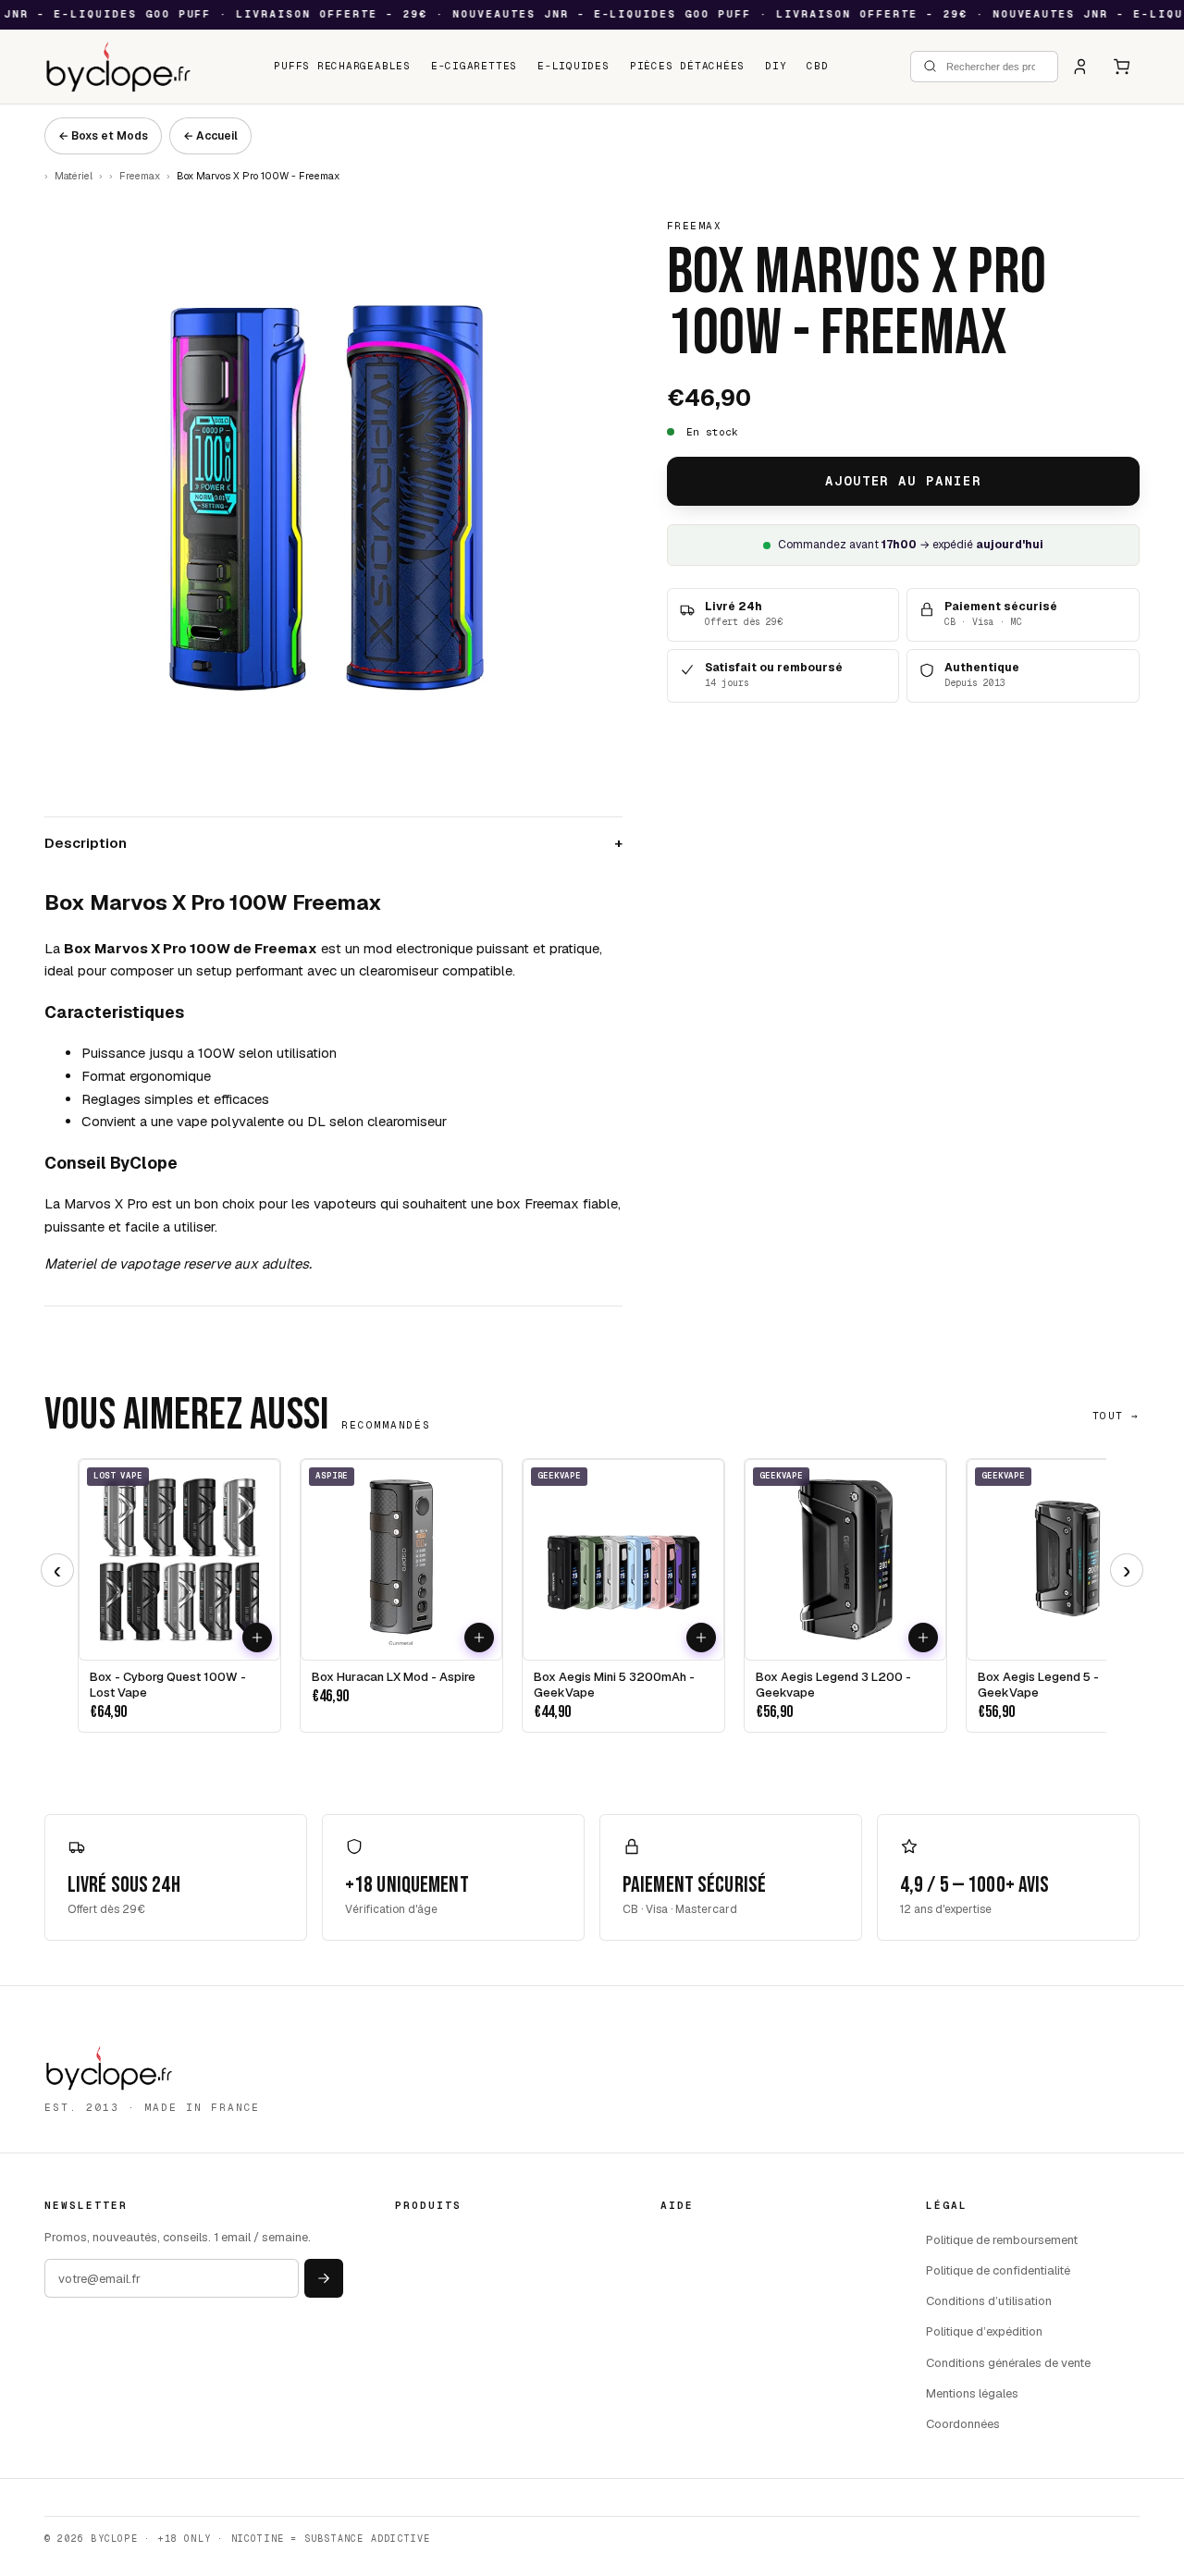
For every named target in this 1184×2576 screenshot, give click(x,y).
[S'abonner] (324, 2278)
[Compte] (1081, 67)
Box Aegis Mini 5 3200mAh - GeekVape (614, 1685)
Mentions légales (972, 2393)
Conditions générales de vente (1008, 2363)
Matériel (74, 176)
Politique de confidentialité (998, 2270)
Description (333, 843)
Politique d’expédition (984, 2331)
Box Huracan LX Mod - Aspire (394, 1677)
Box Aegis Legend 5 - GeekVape (1038, 1685)
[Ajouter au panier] (257, 1638)
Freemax (140, 176)
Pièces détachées (687, 66)
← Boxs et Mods (103, 136)
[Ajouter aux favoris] (220, 1638)
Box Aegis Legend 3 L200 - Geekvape (833, 1685)
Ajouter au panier (903, 481)
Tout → (1116, 1416)
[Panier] (1122, 67)
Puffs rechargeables (342, 66)
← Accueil (210, 136)
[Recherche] (930, 67)
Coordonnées (963, 2424)
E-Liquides (573, 66)
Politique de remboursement (1002, 2240)
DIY (776, 66)
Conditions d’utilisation (989, 2301)
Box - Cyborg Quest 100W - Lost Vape (168, 1685)
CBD (817, 66)
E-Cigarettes (474, 66)
